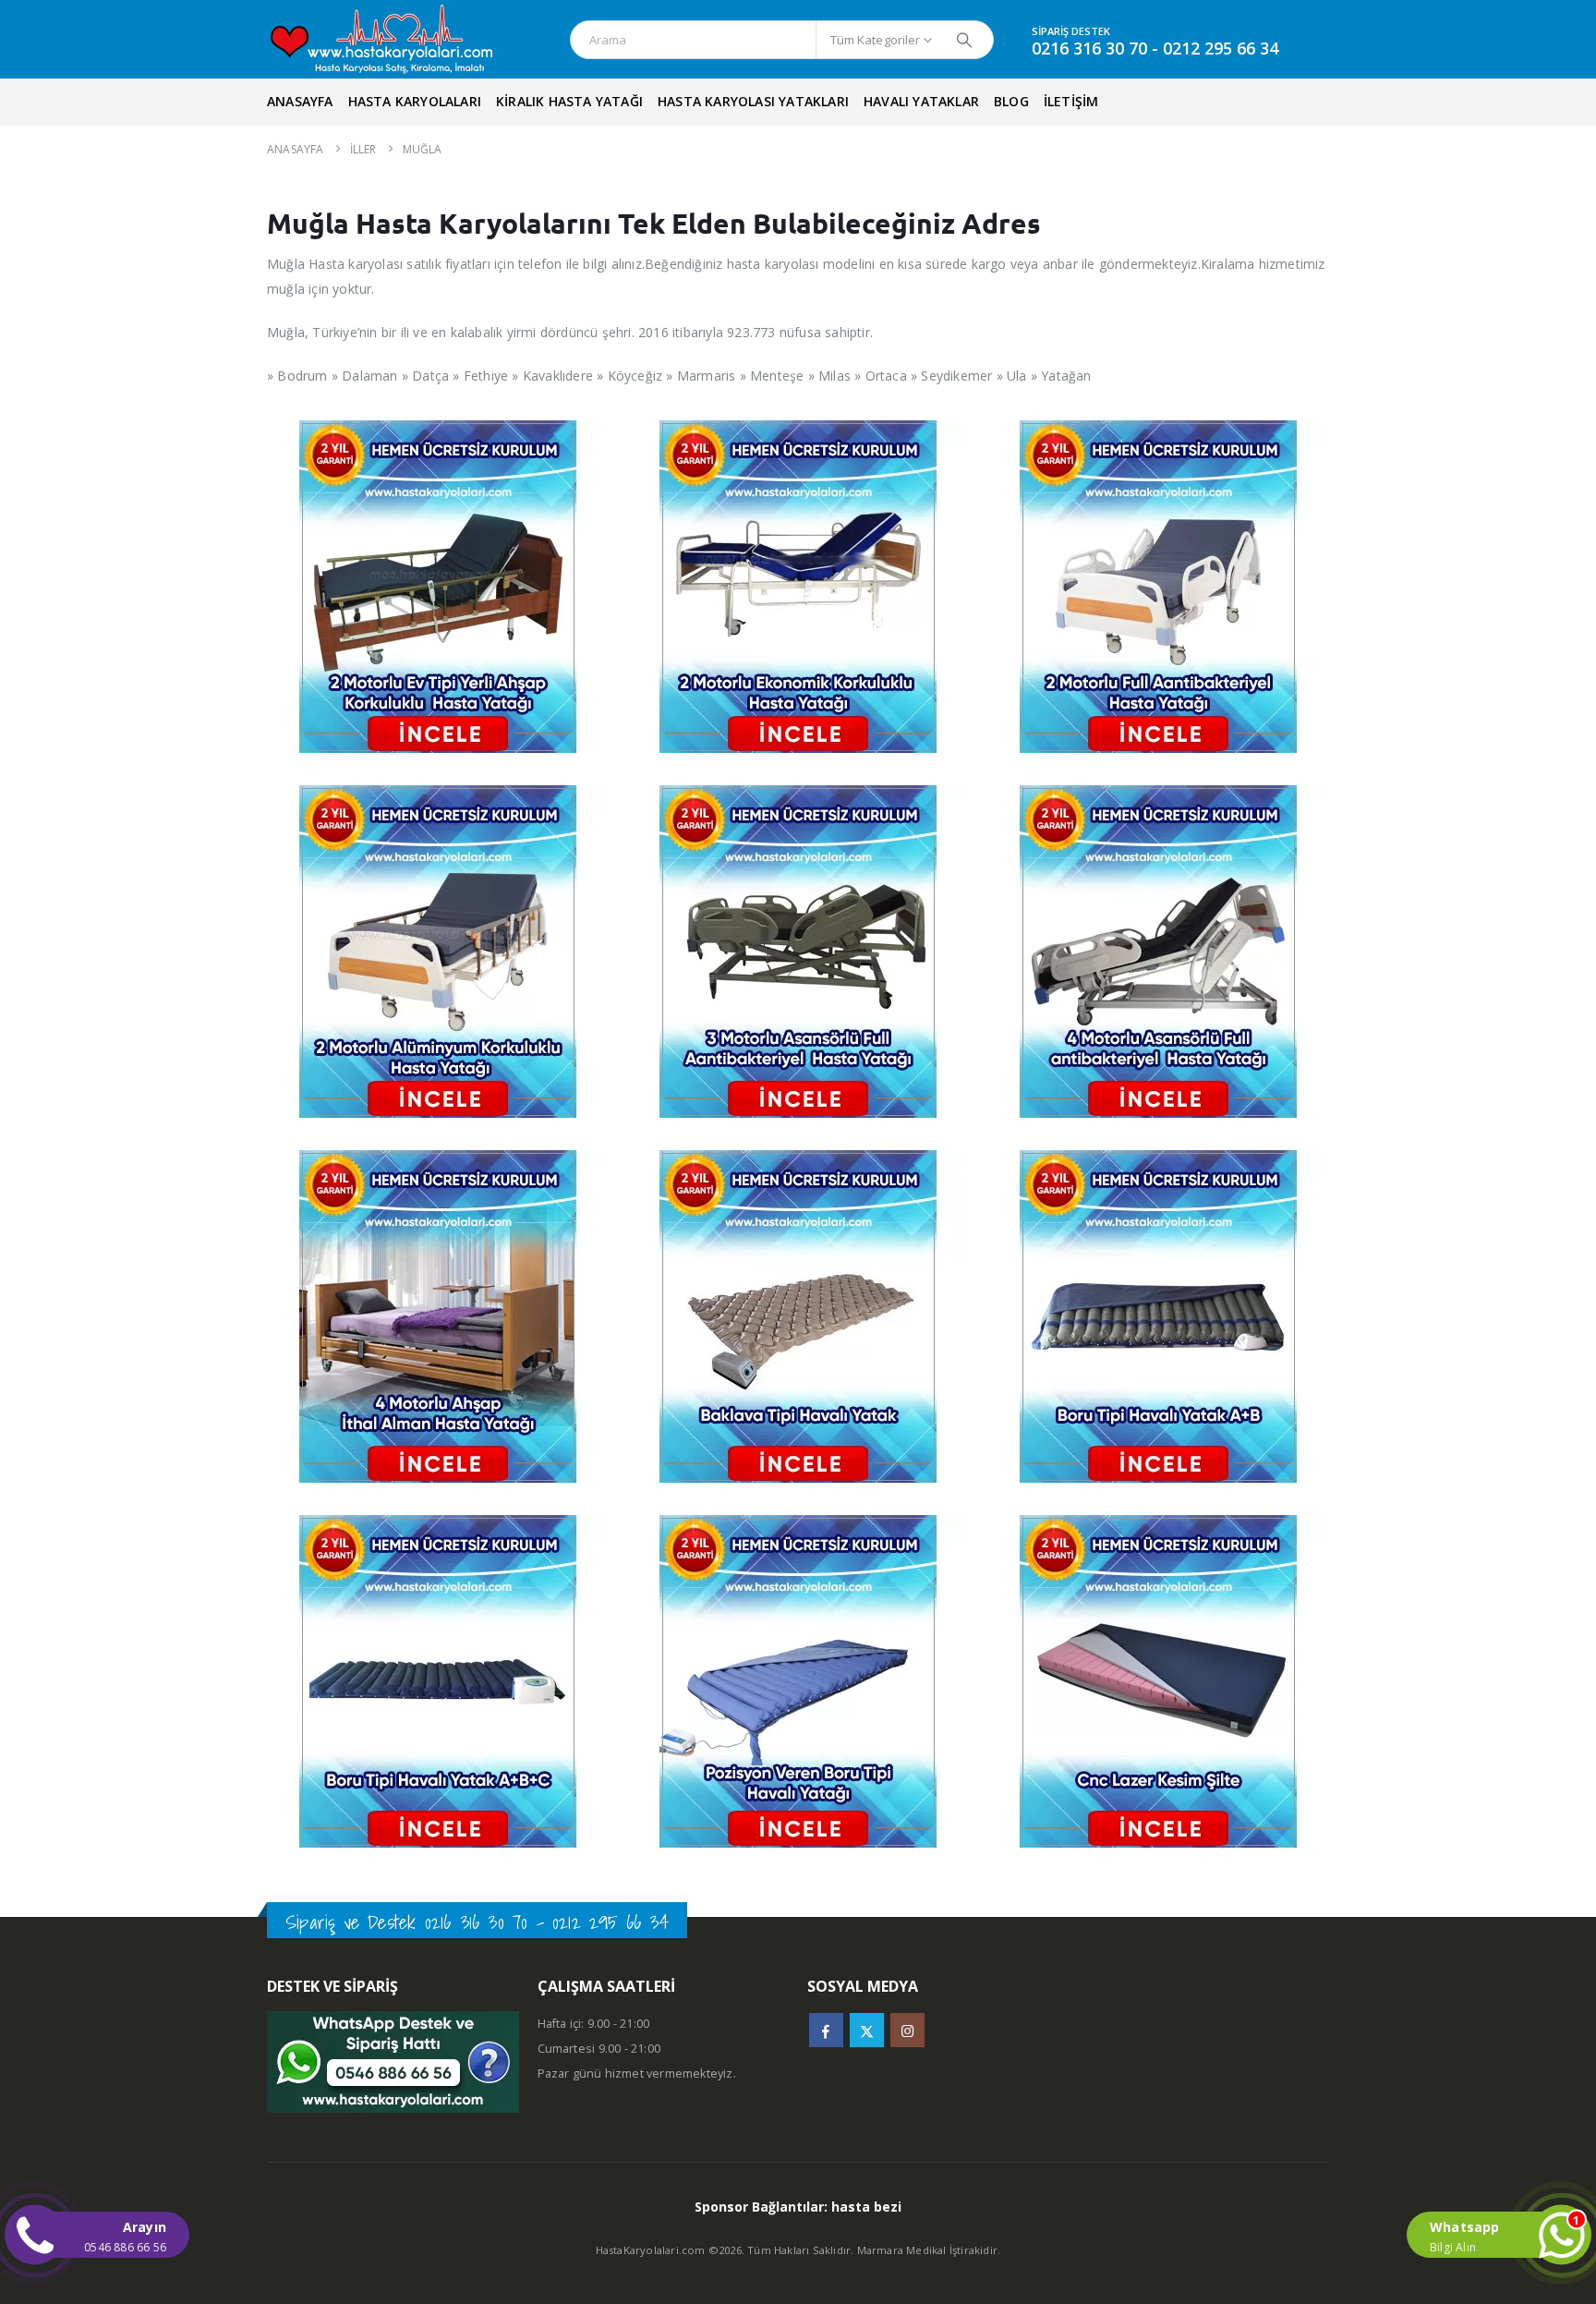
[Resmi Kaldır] (438, 433)
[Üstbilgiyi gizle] (399, 40)
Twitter (867, 2030)
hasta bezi (866, 2207)
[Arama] (964, 40)
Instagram (907, 2030)
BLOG (1011, 101)
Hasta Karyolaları (415, 101)
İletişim (1071, 101)
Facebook (826, 2030)
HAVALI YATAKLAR (921, 101)
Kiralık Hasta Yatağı (569, 101)
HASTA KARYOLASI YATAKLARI (753, 101)
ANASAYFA (300, 101)
